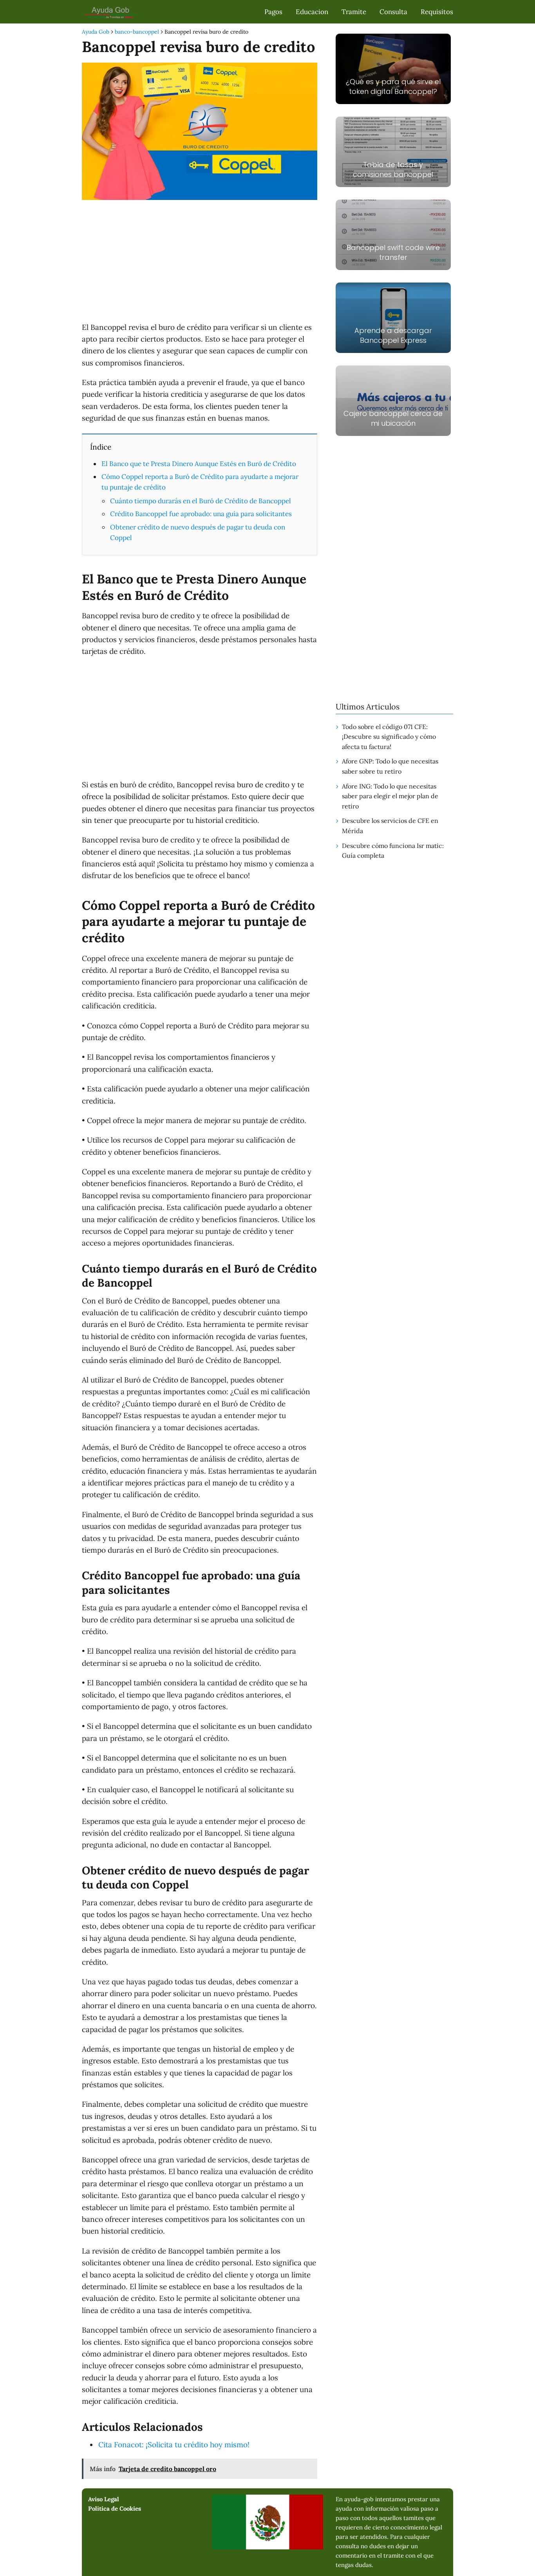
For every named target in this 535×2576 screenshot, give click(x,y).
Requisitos (437, 12)
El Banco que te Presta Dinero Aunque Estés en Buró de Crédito (199, 464)
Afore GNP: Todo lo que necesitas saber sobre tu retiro (390, 766)
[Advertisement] (200, 263)
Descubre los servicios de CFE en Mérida (390, 826)
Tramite (354, 12)
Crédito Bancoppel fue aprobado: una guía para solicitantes (201, 514)
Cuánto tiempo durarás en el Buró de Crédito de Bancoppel (201, 501)
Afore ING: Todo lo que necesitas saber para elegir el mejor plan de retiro (390, 796)
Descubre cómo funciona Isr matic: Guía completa (393, 851)
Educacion (312, 12)
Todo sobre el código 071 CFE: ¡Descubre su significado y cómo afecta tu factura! (389, 737)
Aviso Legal (104, 2499)
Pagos (273, 12)
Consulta (393, 12)
